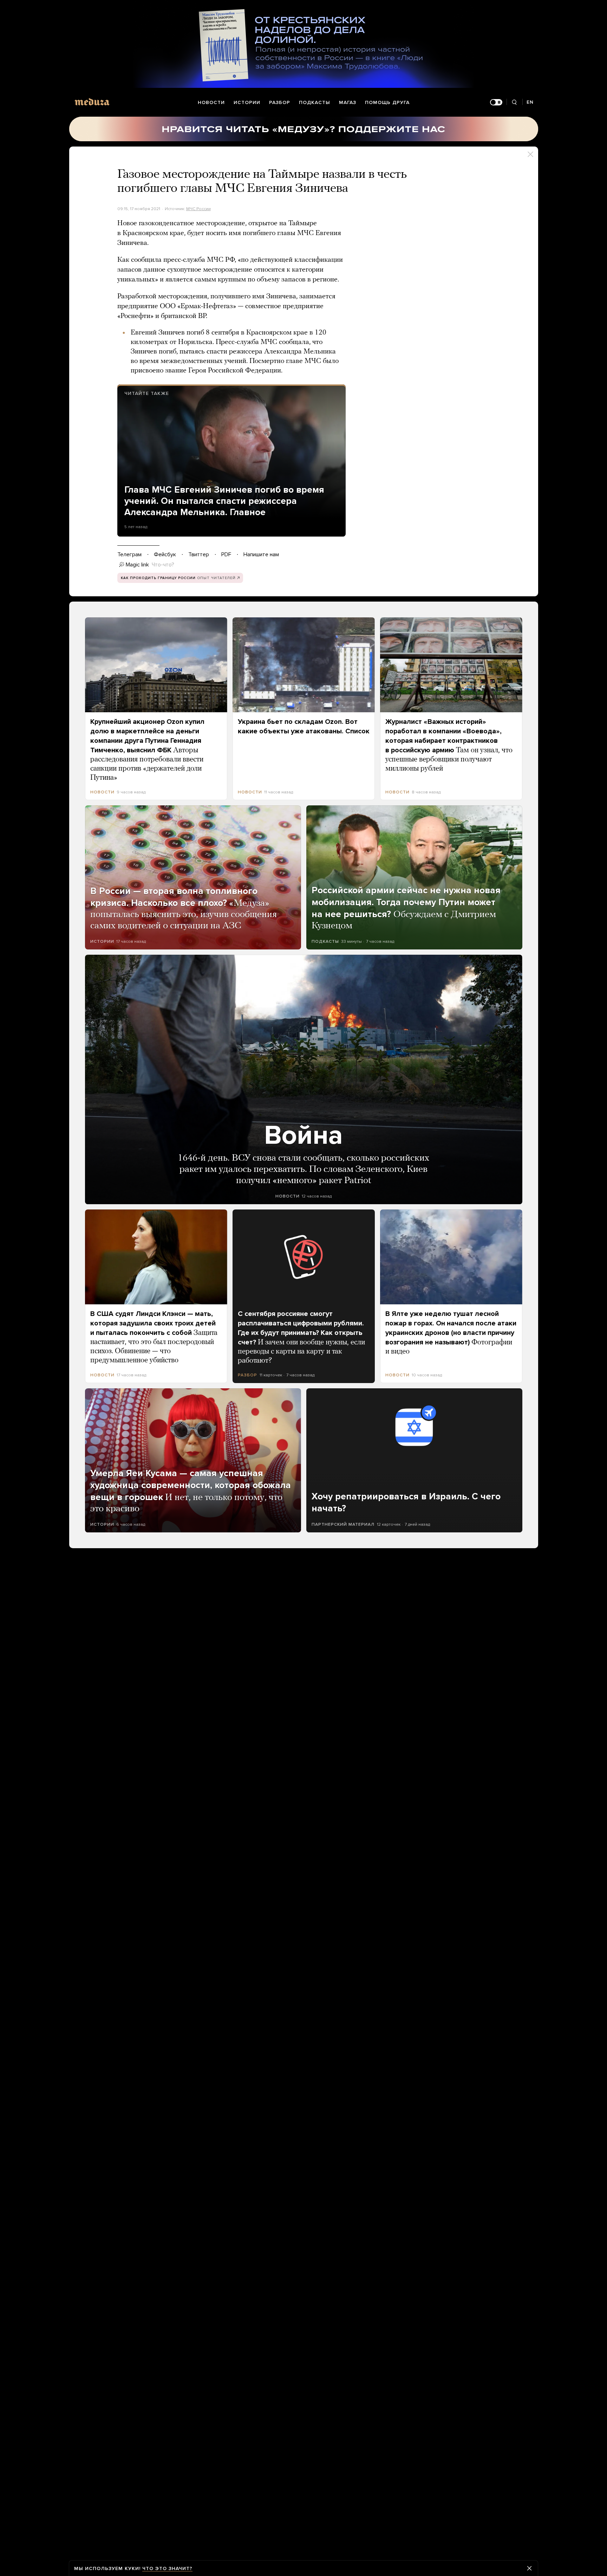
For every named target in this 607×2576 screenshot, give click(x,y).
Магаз (348, 102)
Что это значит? (167, 2568)
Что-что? (163, 565)
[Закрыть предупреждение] (529, 2568)
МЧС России (198, 209)
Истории (247, 102)
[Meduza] (92, 102)
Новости (211, 102)
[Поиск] (514, 102)
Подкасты (315, 102)
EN (530, 102)
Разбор (280, 102)
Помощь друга (387, 102)
